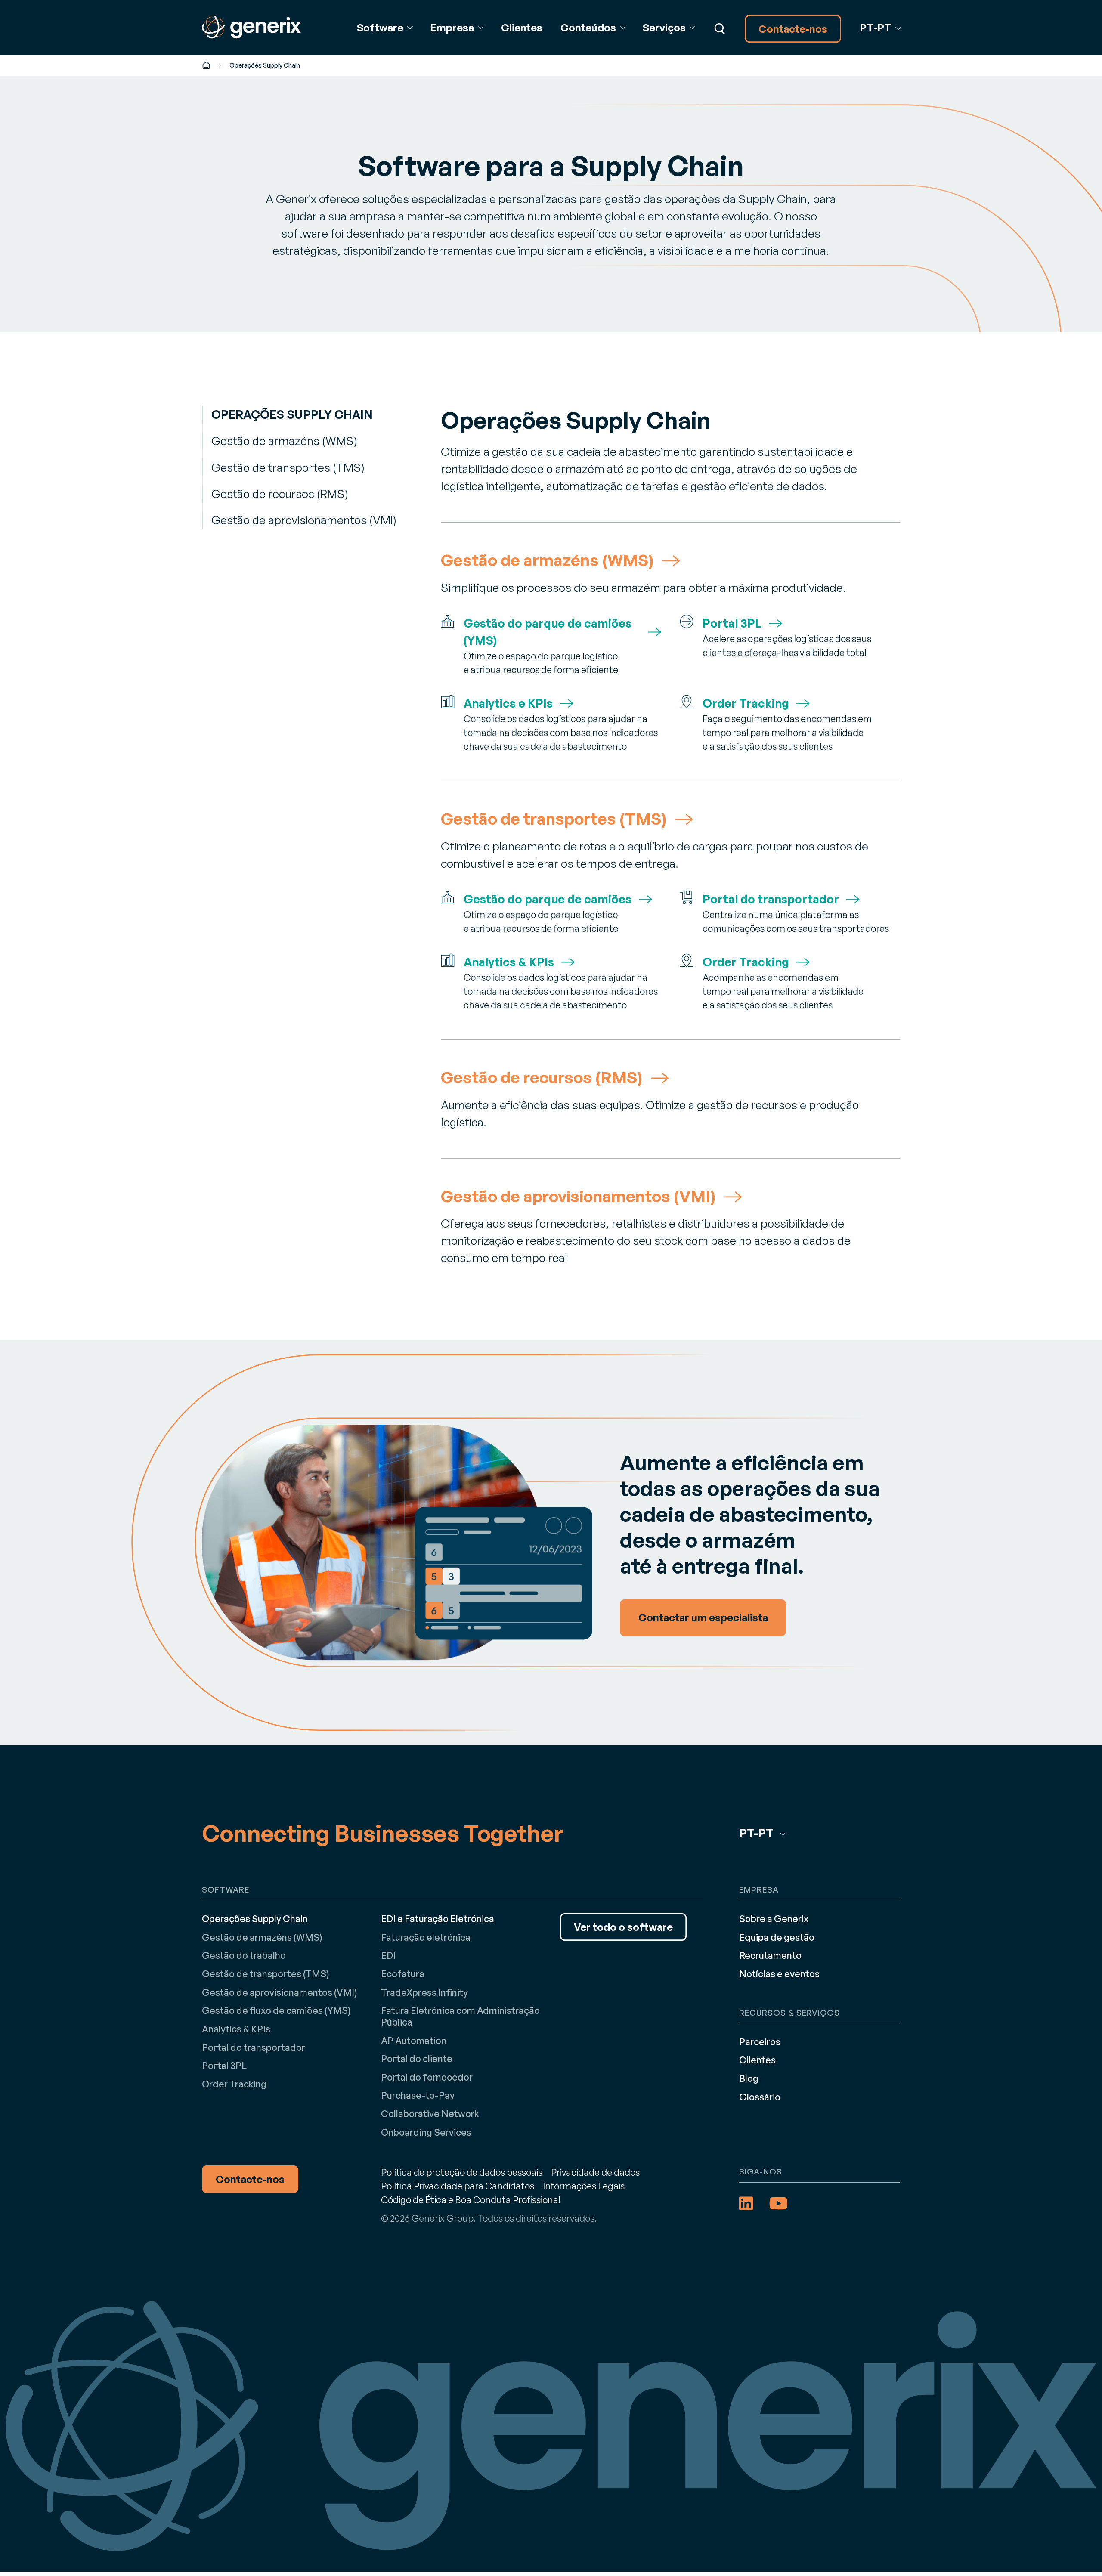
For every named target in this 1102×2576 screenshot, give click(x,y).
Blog (749, 2078)
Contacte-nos (793, 29)
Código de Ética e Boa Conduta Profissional (471, 2200)
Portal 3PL (224, 2065)
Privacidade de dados (595, 2172)
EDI (388, 1955)
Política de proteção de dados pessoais (462, 2172)
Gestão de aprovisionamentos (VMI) (304, 520)
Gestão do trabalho (244, 1955)
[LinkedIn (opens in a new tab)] (746, 2203)
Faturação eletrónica (426, 1937)
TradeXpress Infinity (424, 1992)
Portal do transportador (254, 2047)
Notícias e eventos (779, 1974)
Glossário (760, 2097)
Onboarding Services (426, 2132)
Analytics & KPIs (236, 2029)
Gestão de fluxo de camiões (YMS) (276, 2010)
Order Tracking (234, 2084)
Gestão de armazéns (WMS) (284, 441)
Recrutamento (770, 1955)
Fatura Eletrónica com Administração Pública (460, 2016)
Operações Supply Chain (292, 414)
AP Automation (414, 2040)
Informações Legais (584, 2186)
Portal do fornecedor (427, 2077)
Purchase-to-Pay (418, 2095)
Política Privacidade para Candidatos (458, 2186)
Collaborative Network (430, 2114)
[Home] (206, 65)
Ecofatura (403, 1974)
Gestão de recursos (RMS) (280, 493)
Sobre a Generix (774, 1919)
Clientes (522, 28)
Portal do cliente (417, 2058)
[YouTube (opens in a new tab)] (779, 2203)
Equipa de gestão (777, 1937)
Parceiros (760, 2042)
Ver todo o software (623, 1927)
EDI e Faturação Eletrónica (438, 1919)
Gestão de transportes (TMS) (288, 467)
